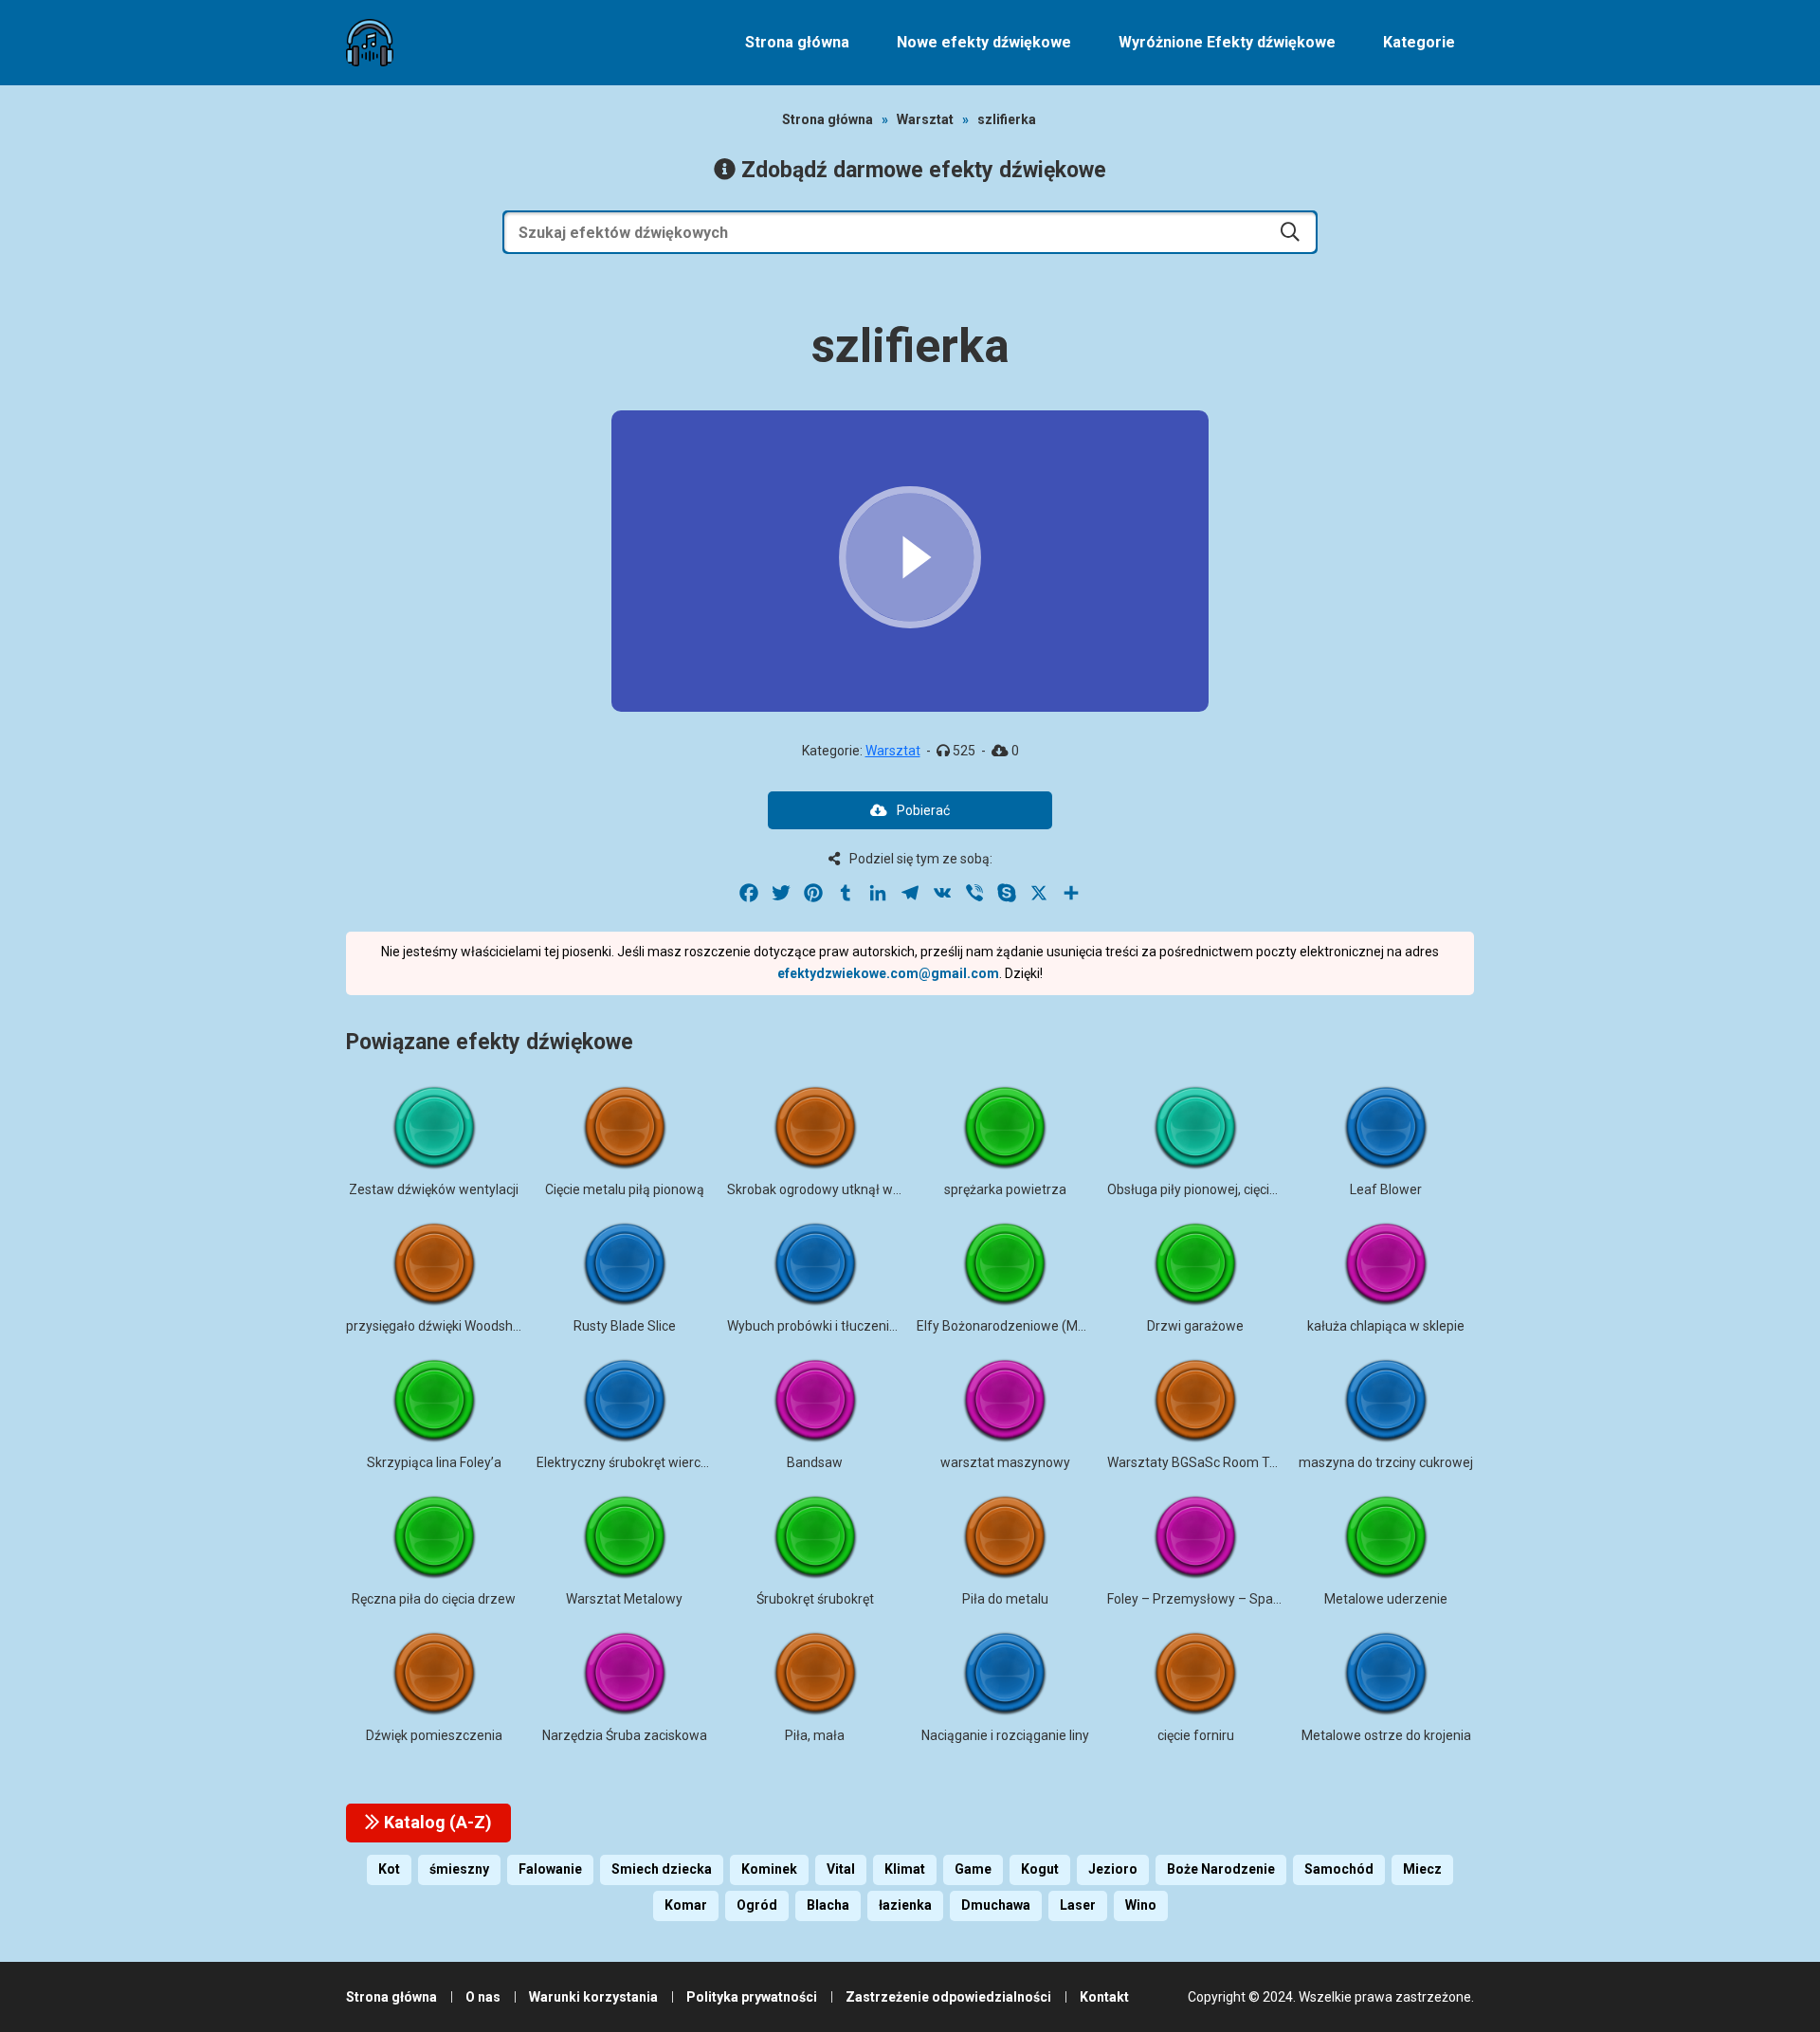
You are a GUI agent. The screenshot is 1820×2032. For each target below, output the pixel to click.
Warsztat (925, 119)
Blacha (828, 1905)
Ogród (757, 1905)
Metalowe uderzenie (1386, 1599)
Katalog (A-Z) (436, 1822)
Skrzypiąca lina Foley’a (434, 1462)
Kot (389, 1869)
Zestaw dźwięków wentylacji (434, 1189)
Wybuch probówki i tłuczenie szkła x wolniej (856, 1326)
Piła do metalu (1005, 1599)
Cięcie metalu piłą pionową (625, 1189)
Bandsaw (815, 1462)
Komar (686, 1905)
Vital (841, 1869)
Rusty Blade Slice (625, 1326)
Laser (1078, 1905)
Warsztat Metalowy (624, 1599)
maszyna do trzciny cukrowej (1386, 1462)
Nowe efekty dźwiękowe (984, 42)
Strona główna (797, 42)
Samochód (1339, 1869)
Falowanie (550, 1869)
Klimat (905, 1869)
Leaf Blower (1386, 1189)
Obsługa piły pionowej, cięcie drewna (1216, 1189)
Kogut (1040, 1869)
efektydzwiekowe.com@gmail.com (888, 973)
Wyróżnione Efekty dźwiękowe (1227, 42)
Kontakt (1104, 1997)
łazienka (905, 1905)
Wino (1141, 1905)
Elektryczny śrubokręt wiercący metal (648, 1462)
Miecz (1422, 1869)
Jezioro (1113, 1869)
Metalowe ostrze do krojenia (1386, 1735)
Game (973, 1869)
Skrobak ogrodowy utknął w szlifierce (838, 1189)
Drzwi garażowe (1195, 1326)
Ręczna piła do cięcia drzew (434, 1599)
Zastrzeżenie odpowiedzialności (948, 1997)
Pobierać (923, 810)
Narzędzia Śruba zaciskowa (625, 1735)
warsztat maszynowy (1005, 1462)
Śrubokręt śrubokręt (815, 1599)
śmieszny (459, 1869)
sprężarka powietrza (1005, 1189)
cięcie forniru (1196, 1735)
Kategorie (1419, 42)
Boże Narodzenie (1221, 1869)
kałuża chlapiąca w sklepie (1386, 1326)
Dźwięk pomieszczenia (434, 1735)
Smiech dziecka (662, 1869)
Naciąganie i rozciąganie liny (1005, 1735)
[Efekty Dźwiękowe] (370, 43)
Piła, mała (815, 1735)
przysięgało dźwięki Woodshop (437, 1326)
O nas (483, 1997)
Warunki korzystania (593, 1997)
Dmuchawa (996, 1905)
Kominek (769, 1869)
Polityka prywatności (752, 1997)
